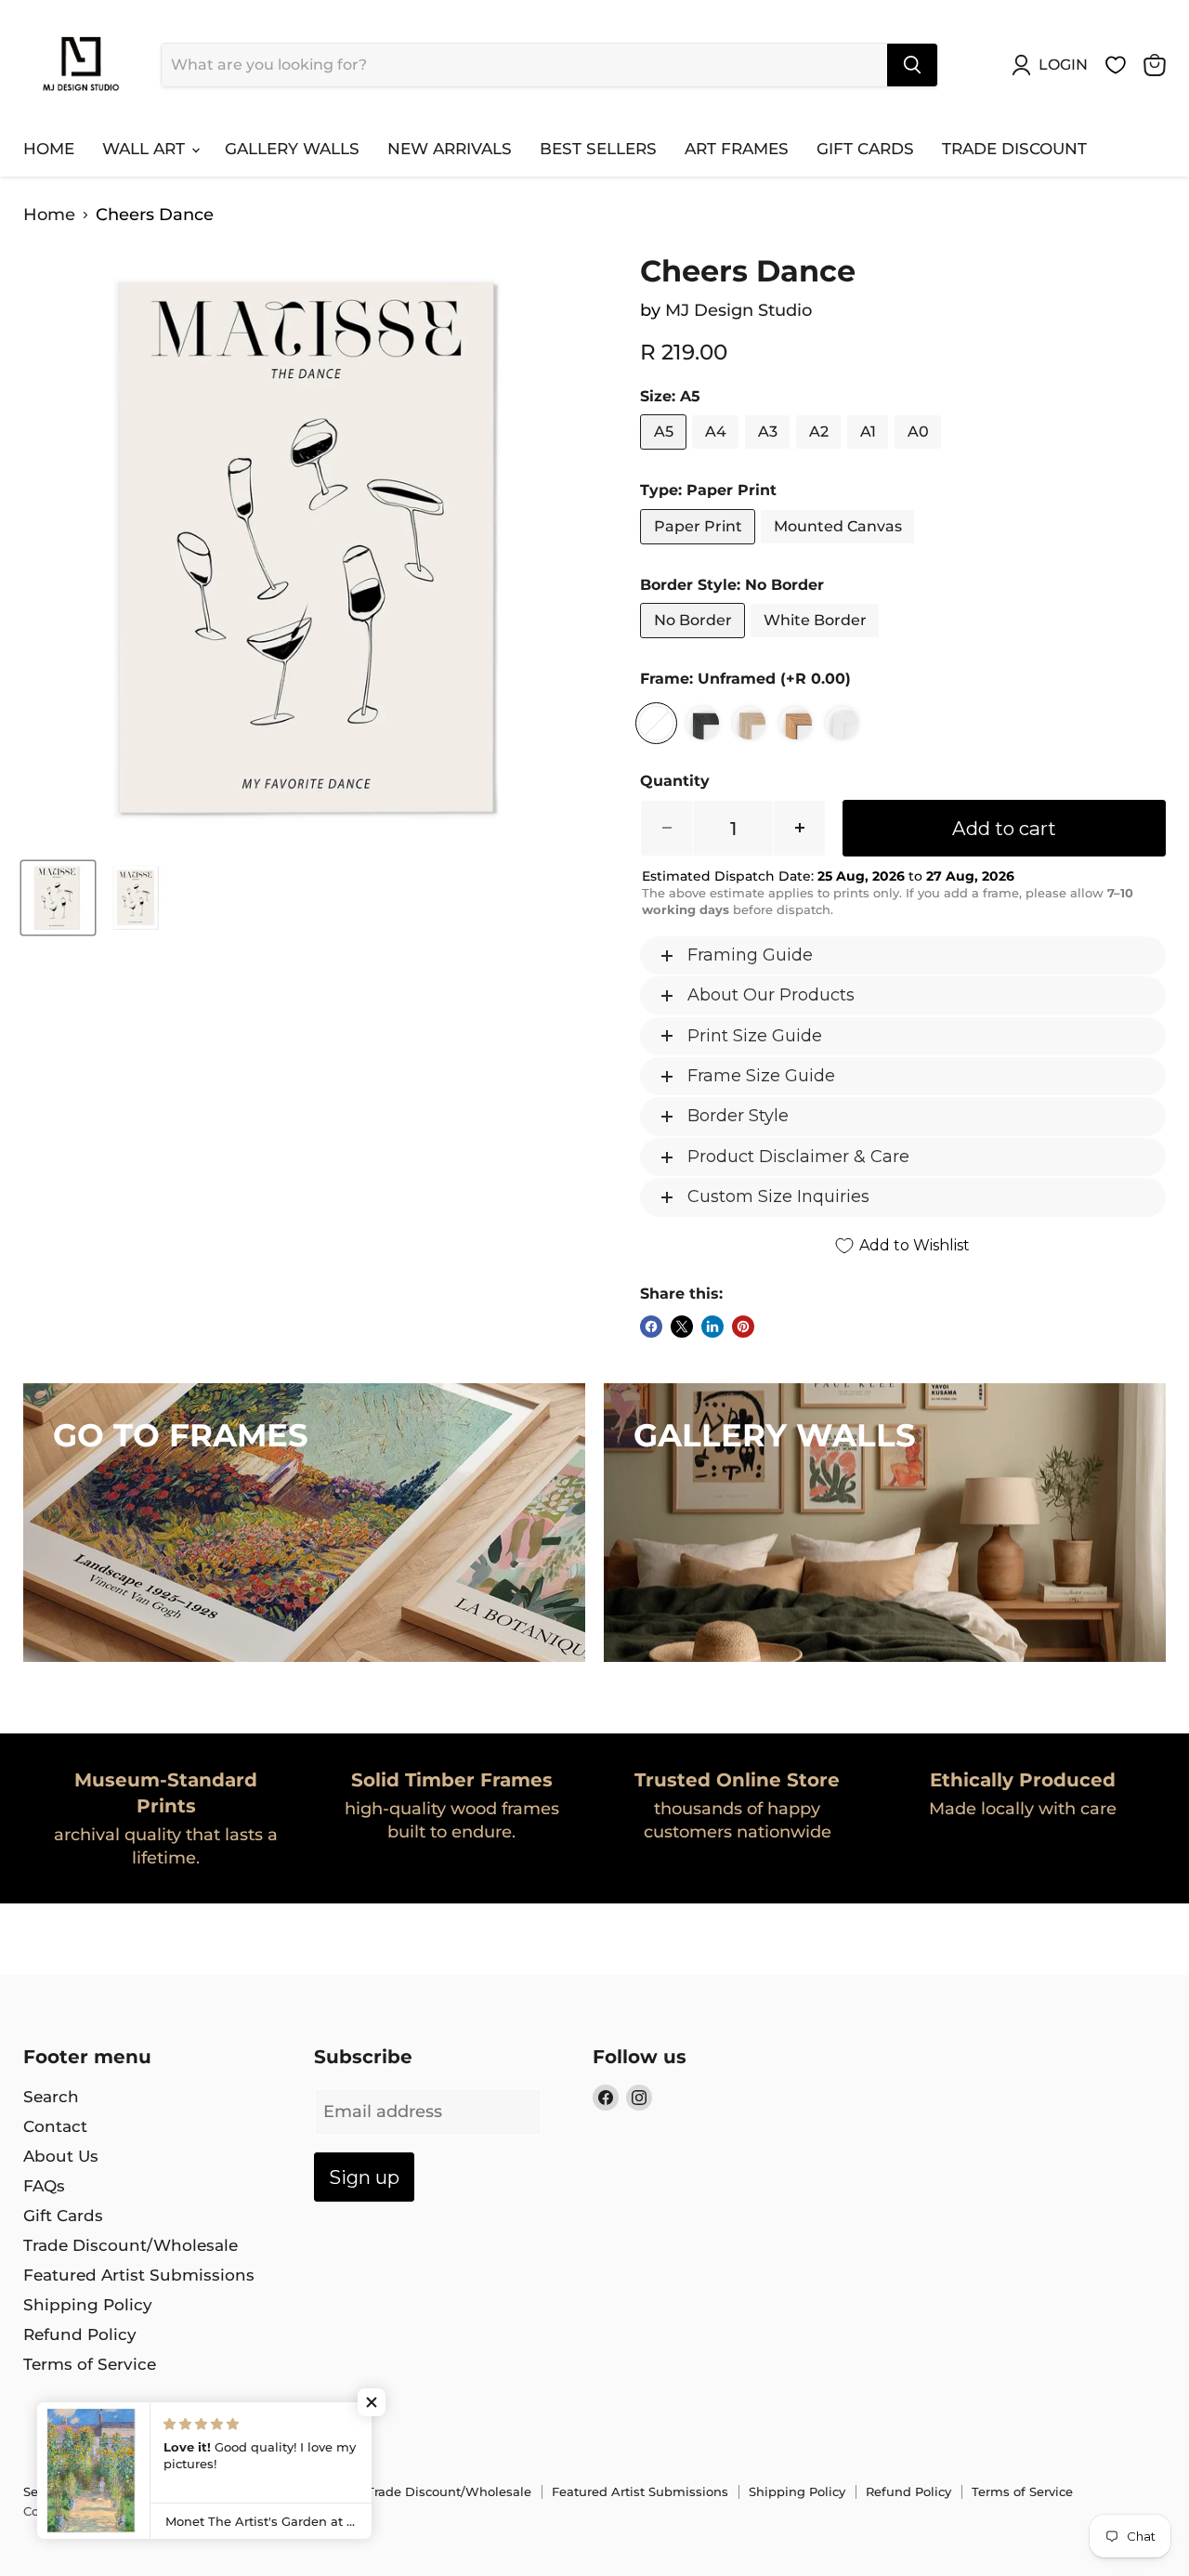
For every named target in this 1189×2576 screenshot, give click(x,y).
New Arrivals (450, 149)
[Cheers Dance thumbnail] (58, 898)
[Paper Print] (700, 548)
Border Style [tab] (738, 1116)
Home (49, 149)
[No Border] (695, 642)
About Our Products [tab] (771, 995)
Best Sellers (598, 149)
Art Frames (737, 149)
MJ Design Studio (738, 310)
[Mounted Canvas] (840, 548)
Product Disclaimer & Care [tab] (798, 1157)
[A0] (920, 453)
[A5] (666, 453)
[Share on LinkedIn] (712, 1327)
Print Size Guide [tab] (755, 1036)
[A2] (821, 453)
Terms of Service (90, 2364)
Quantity (675, 781)
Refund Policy (80, 2334)
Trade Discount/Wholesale (131, 2245)
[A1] (870, 453)
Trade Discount (1014, 149)
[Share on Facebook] (651, 1327)
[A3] (770, 453)
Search (51, 2097)
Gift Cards (865, 149)
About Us (61, 2156)
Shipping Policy (88, 2305)
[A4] (718, 453)
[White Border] (817, 642)
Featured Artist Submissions (139, 2275)
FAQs (44, 2186)
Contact (55, 2126)
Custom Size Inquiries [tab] (778, 1196)
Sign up (364, 2177)
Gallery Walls (292, 149)
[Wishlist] (1116, 65)
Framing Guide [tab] (750, 955)
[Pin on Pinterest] (743, 1327)
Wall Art (146, 149)
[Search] (912, 65)
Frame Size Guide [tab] (761, 1076)
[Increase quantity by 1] (800, 828)
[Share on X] (682, 1327)
